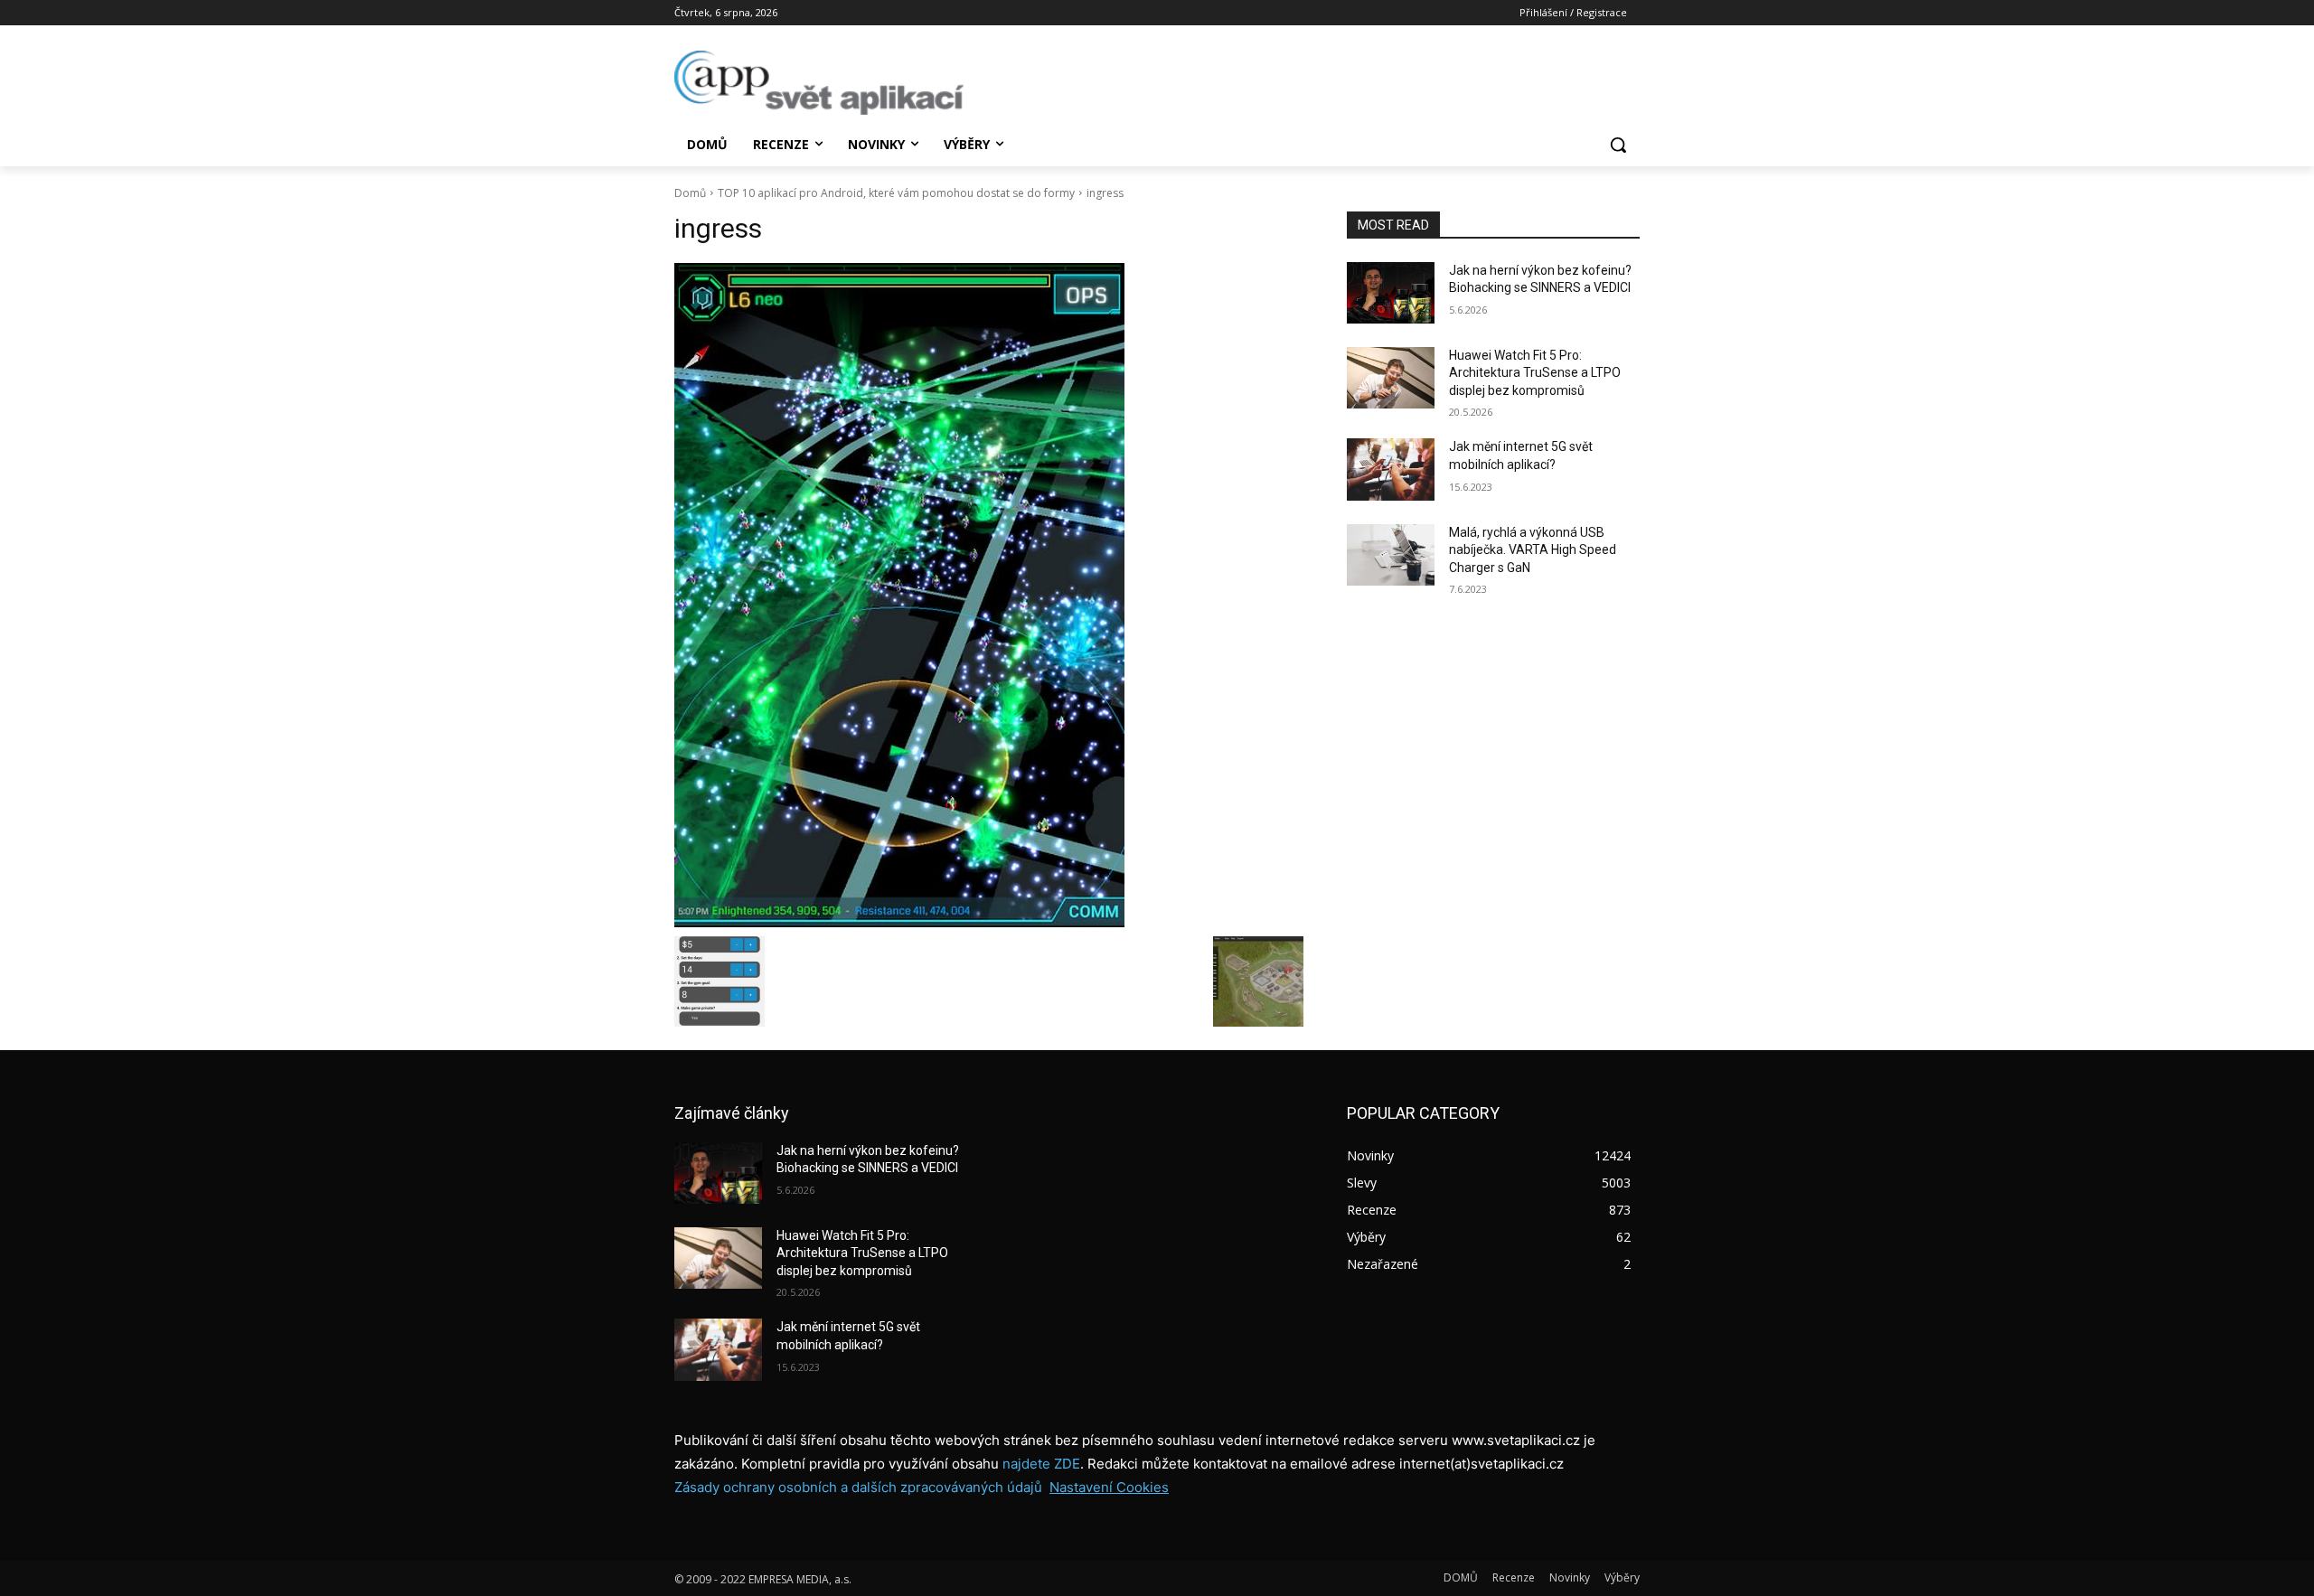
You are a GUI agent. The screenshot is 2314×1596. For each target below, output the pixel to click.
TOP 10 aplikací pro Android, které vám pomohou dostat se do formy (896, 193)
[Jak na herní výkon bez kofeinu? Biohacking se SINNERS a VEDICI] (1391, 293)
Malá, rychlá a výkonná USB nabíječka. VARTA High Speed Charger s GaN (1533, 550)
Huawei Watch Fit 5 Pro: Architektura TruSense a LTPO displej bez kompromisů (1535, 373)
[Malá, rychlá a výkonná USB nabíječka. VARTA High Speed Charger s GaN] (1391, 555)
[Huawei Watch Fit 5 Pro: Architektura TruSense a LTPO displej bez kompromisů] (1391, 378)
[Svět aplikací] (819, 83)
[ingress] (989, 595)
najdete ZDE (1041, 1464)
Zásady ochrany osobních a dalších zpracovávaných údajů (858, 1487)
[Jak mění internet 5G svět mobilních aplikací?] (1391, 469)
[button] (1618, 145)
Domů (690, 193)
